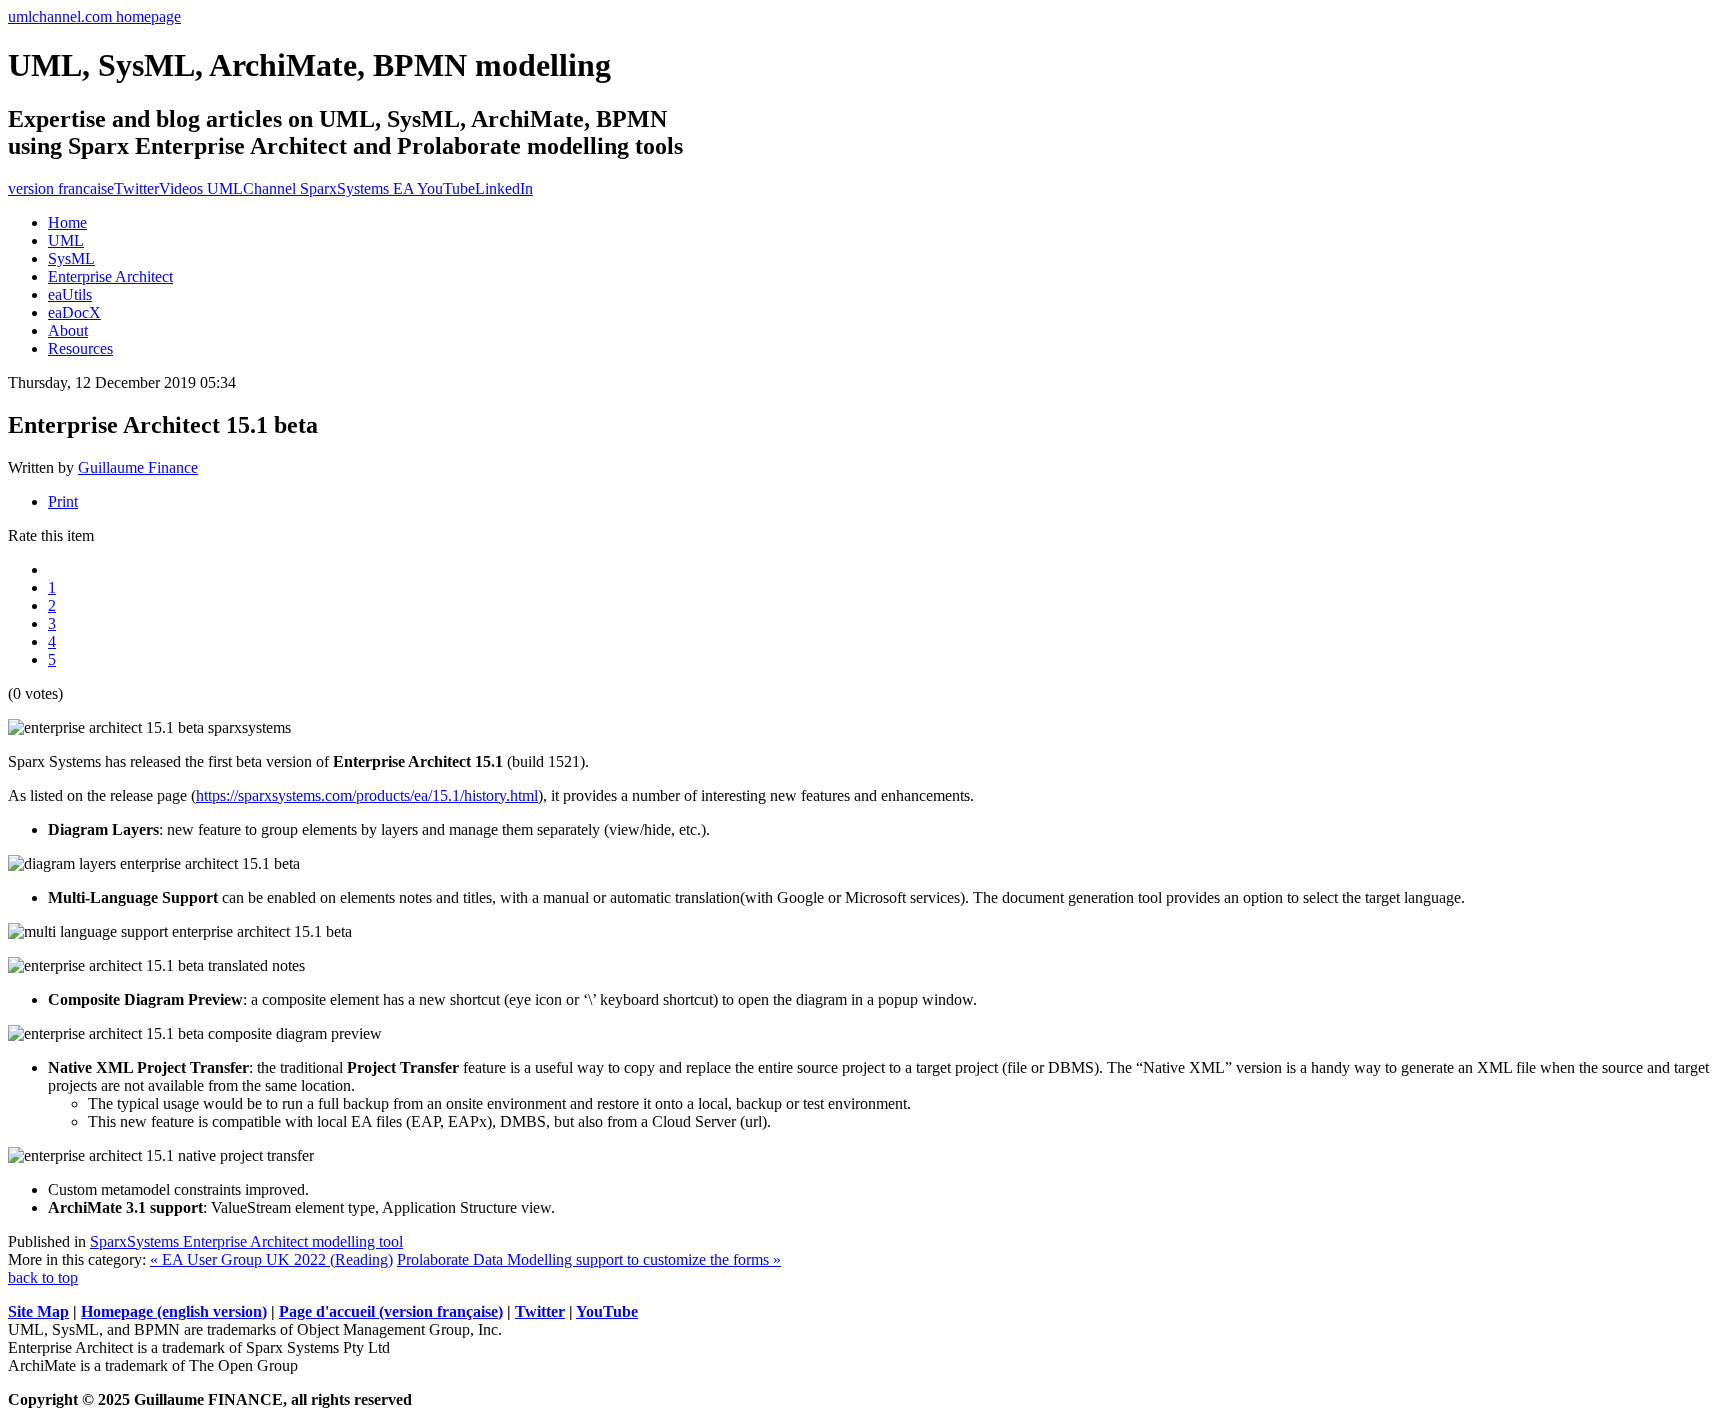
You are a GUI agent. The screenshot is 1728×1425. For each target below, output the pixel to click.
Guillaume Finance (138, 467)
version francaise (61, 188)
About (68, 330)
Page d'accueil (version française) (391, 1311)
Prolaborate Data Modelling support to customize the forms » (589, 1259)
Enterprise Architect (110, 276)
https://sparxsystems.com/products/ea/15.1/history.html (367, 795)
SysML (71, 258)
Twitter (136, 188)
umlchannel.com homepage (94, 16)
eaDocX (74, 312)
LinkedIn (504, 188)
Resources (80, 348)
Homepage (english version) (174, 1311)
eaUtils (70, 294)
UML (66, 240)
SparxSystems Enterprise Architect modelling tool (246, 1241)
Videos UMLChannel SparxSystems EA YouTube (317, 188)
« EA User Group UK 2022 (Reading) (271, 1259)
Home (67, 222)
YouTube (607, 1311)
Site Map (38, 1311)
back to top (43, 1277)
